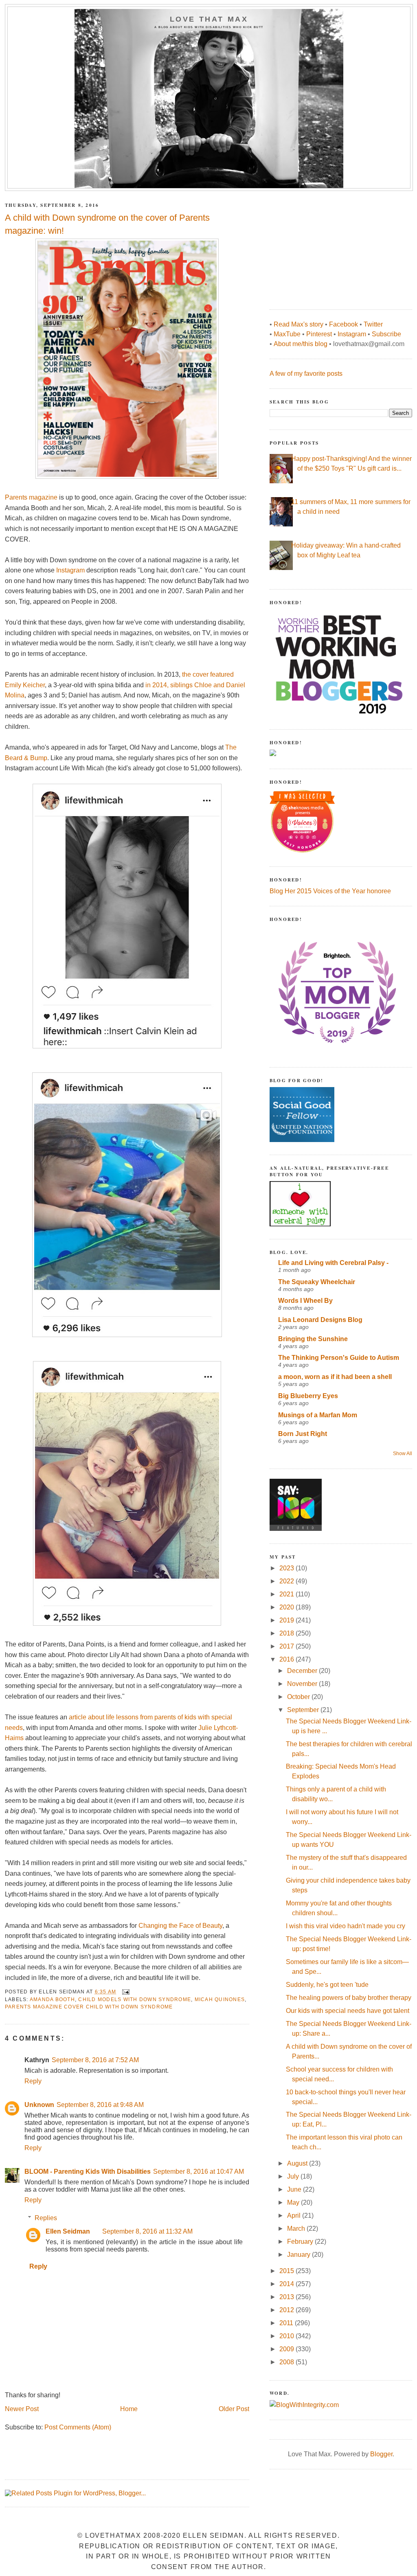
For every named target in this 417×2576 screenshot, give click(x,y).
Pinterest (319, 334)
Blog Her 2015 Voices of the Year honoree (330, 891)
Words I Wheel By (305, 1301)
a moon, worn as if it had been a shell (335, 1377)
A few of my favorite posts (306, 374)
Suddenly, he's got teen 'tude (327, 1985)
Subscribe (386, 334)
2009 (288, 2349)
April (295, 2215)
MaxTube (287, 334)
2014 (288, 2284)
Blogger (381, 2454)
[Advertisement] (331, 246)
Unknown (39, 2105)
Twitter (373, 324)
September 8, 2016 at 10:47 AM (199, 2172)
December (303, 1671)
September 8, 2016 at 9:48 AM (100, 2105)
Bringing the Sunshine (313, 1339)
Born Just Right (303, 1434)
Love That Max (209, 19)
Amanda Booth (52, 1999)
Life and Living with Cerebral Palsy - (333, 1263)
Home (129, 2409)
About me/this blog (301, 344)
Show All (403, 1454)
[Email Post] (125, 1992)
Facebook (343, 324)
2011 (287, 2323)
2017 (288, 1646)
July (294, 2176)
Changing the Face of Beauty (180, 1926)
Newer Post (22, 2409)
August (298, 2163)
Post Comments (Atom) (78, 2427)
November (303, 1684)
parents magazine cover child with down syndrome (89, 2007)
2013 (288, 2297)
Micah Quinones (220, 1999)
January (300, 2255)
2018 (288, 1633)
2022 (288, 1581)
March (297, 2229)
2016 (288, 1659)
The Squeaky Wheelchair (317, 1282)
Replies (46, 2218)
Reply (33, 2081)
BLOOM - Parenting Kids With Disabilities (88, 2172)
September (304, 1710)
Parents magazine (31, 497)
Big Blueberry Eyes (308, 1396)
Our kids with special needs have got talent (348, 2011)
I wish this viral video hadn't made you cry (346, 1926)
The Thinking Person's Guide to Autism (339, 1358)
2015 (288, 2271)
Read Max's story (298, 324)
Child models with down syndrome (135, 1999)
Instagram (70, 570)
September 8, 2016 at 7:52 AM (95, 2060)
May (294, 2202)
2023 (288, 1568)
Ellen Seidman (68, 2231)
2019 (288, 1620)
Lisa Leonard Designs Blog (320, 1320)
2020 (288, 1607)
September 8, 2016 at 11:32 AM (147, 2231)
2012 (288, 2310)
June (295, 2189)
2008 (288, 2362)
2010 (288, 2336)
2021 (288, 1594)
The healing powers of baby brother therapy (349, 1998)
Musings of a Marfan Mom (318, 1415)
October (299, 1697)
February (301, 2242)
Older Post (234, 2409)
